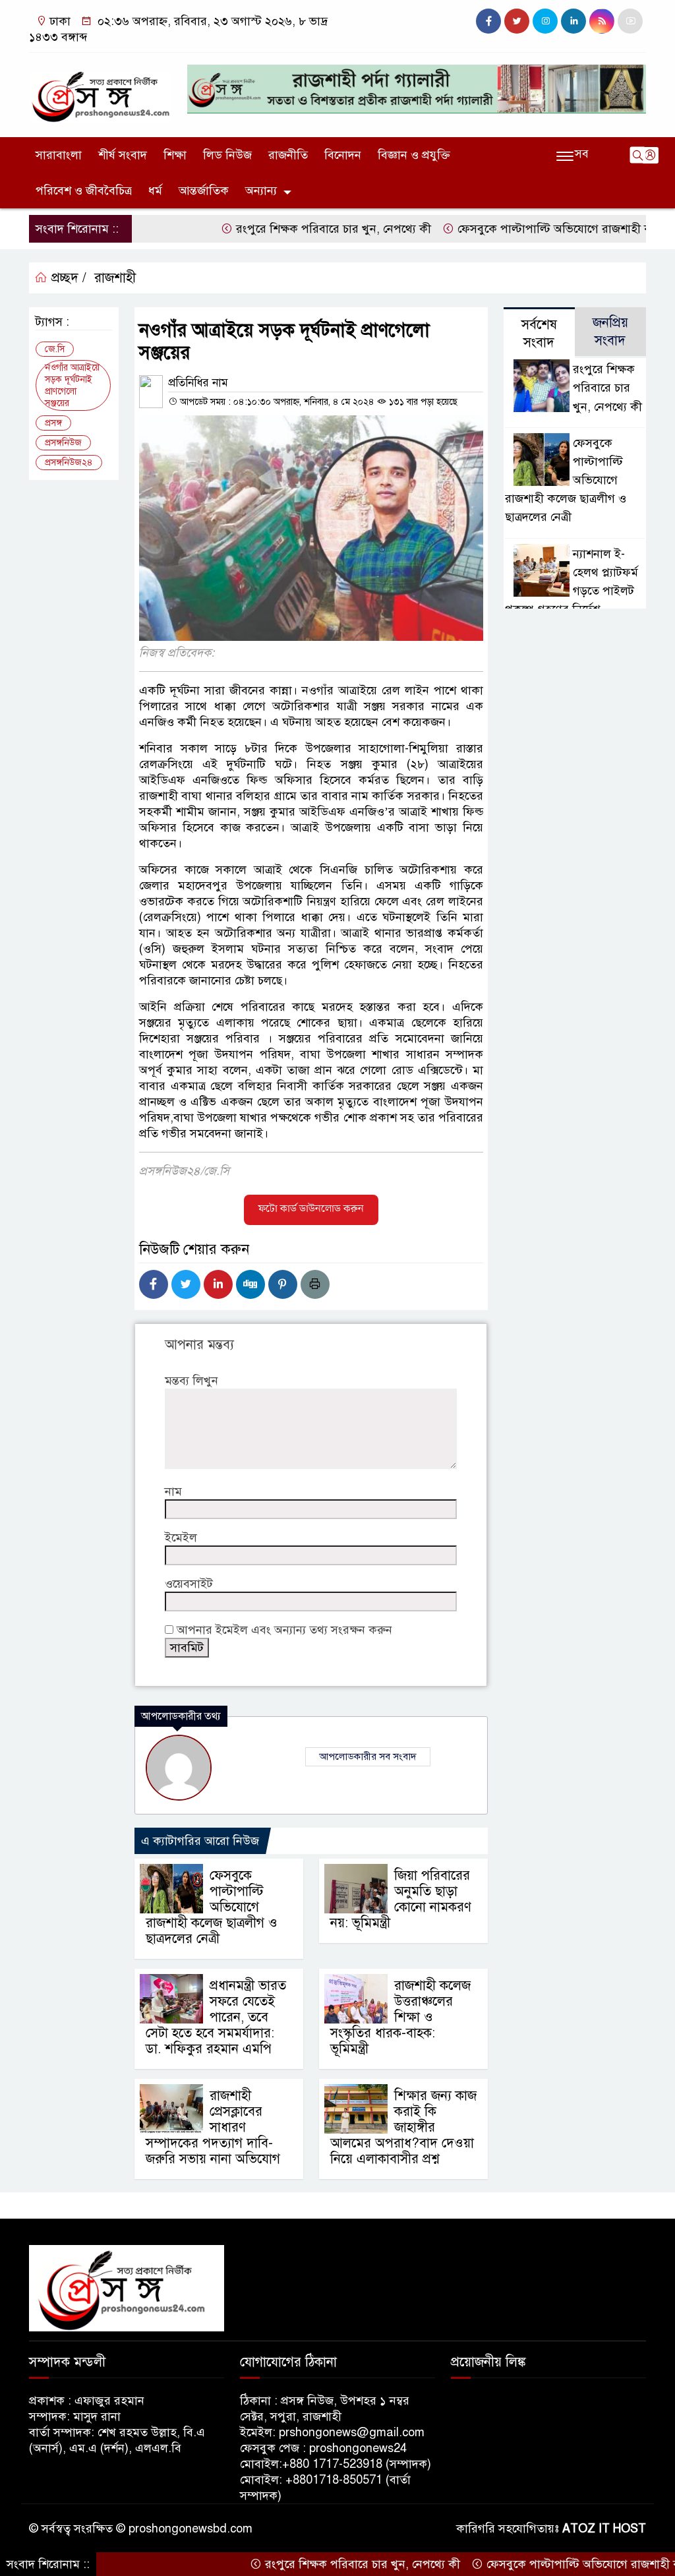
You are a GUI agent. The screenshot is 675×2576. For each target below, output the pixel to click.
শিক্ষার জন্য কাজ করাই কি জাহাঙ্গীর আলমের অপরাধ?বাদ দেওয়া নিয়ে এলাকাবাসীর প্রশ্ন (403, 2127)
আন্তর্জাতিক (204, 191)
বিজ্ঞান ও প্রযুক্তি (414, 155)
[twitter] (517, 21)
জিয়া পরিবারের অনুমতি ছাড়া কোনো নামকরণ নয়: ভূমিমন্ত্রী (401, 1899)
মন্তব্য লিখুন (191, 1381)
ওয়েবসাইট (189, 1584)
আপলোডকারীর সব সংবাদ (368, 1756)
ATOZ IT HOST (604, 2529)
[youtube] (630, 21)
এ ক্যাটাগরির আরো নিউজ (200, 1841)
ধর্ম (155, 191)
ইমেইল (181, 1538)
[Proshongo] (100, 91)
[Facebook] (154, 1284)
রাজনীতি (288, 155)
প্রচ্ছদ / (67, 278)
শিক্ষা (175, 155)
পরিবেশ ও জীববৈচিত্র (84, 191)
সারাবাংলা (59, 155)
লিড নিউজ (227, 155)
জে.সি (55, 349)
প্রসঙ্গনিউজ (63, 443)
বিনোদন (343, 155)
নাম (173, 1491)
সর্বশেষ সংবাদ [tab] (539, 334)
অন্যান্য (261, 191)
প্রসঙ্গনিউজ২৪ (69, 463)
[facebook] (488, 21)
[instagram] (545, 21)
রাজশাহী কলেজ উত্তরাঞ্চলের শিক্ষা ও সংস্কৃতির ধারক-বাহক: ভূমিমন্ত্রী (400, 2017)
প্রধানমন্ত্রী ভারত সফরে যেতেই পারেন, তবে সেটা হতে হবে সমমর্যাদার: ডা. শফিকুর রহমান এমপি (216, 2017)
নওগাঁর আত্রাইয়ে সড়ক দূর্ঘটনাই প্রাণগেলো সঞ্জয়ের (72, 385)
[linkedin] (573, 21)
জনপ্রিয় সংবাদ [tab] (610, 332)
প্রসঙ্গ (53, 423)
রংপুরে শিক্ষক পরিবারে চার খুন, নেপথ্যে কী (282, 229)
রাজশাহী (115, 278)
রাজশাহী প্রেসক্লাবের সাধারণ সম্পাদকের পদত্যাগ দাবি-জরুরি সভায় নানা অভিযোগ (213, 2127)
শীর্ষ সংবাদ (123, 155)
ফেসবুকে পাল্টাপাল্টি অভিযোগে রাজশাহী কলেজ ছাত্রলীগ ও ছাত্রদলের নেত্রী (212, 1907)
